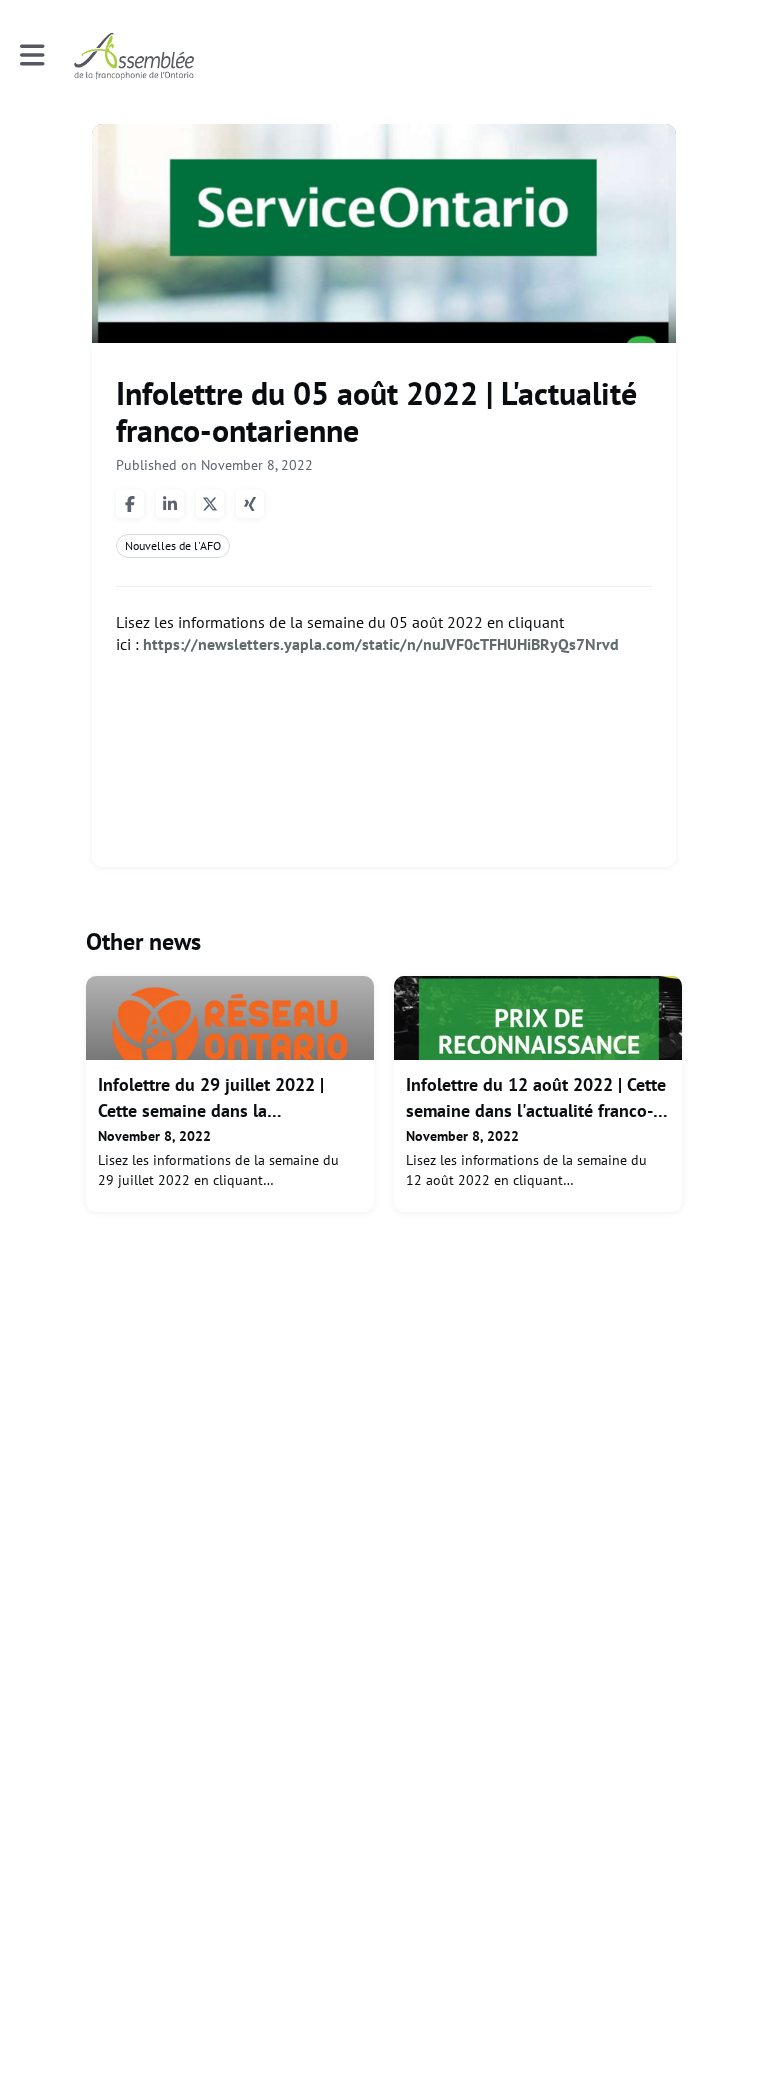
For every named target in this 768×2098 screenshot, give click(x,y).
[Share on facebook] (130, 504)
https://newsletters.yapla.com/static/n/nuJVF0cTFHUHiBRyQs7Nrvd (381, 644)
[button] (32, 55)
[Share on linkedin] (170, 504)
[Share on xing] (250, 504)
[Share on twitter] (210, 504)
